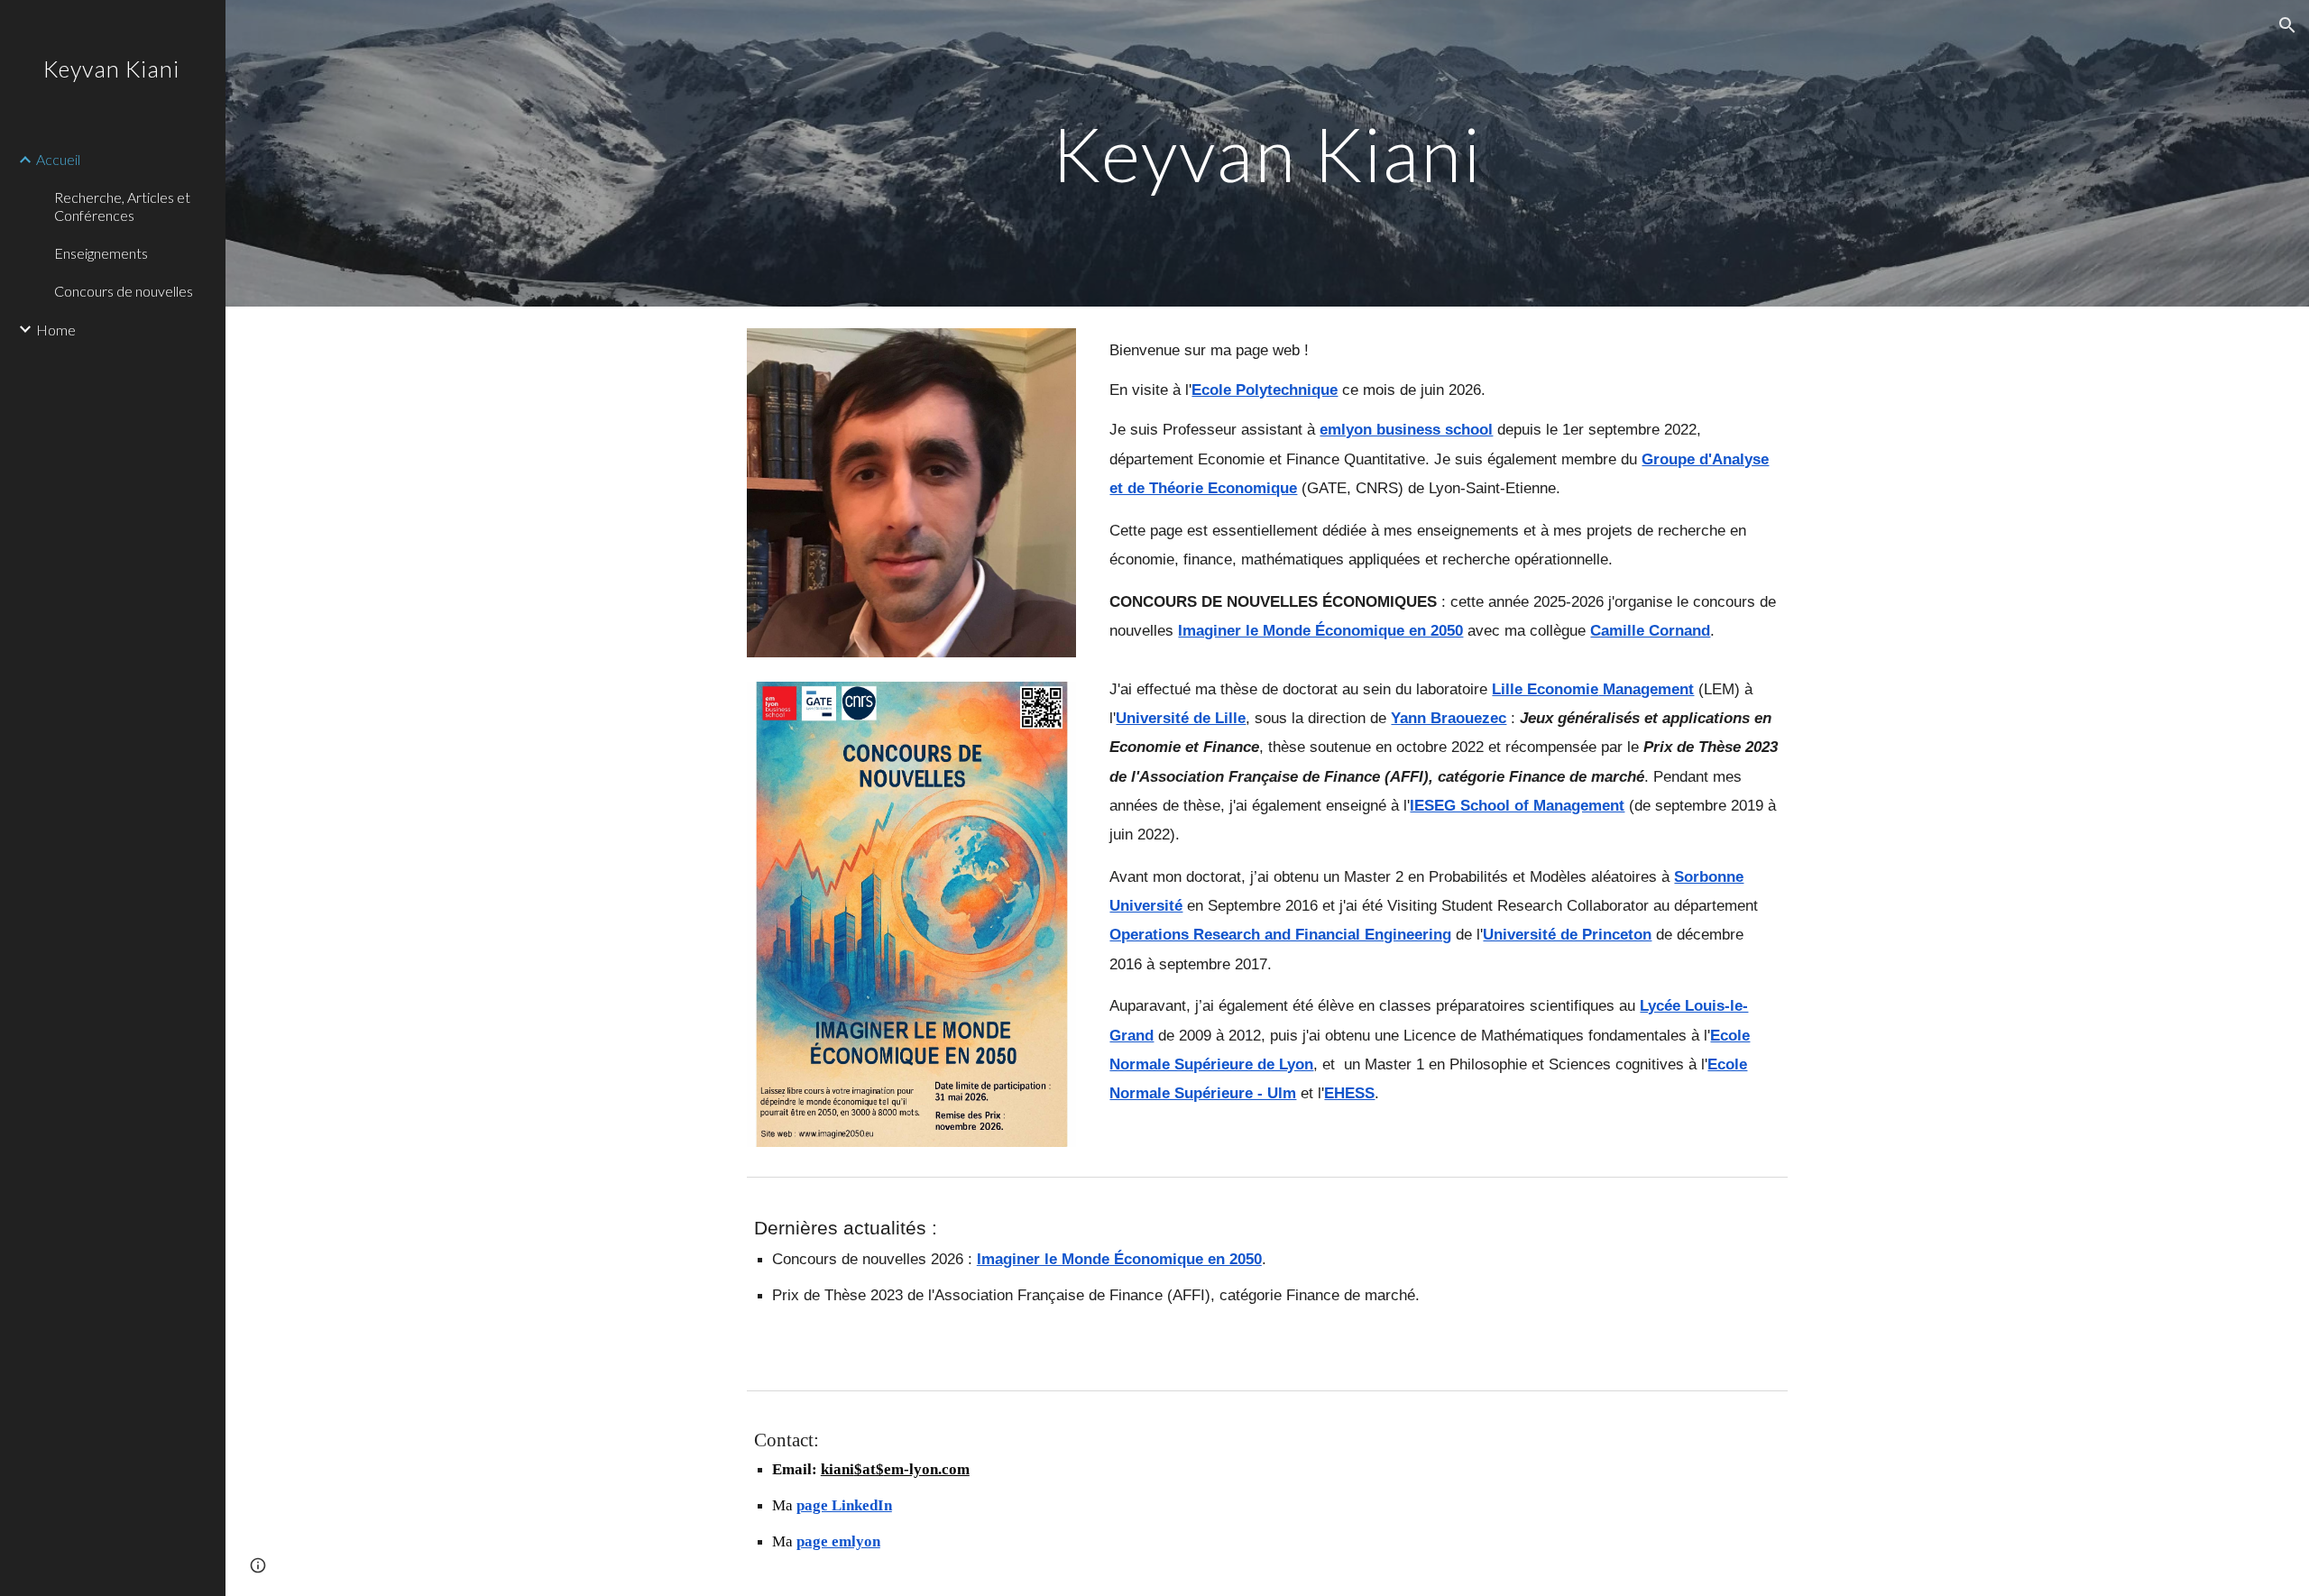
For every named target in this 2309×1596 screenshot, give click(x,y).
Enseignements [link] (101, 253)
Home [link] (56, 330)
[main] (1267, 153)
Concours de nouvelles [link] (124, 291)
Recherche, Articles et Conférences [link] (122, 206)
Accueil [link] (58, 159)
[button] (2287, 25)
